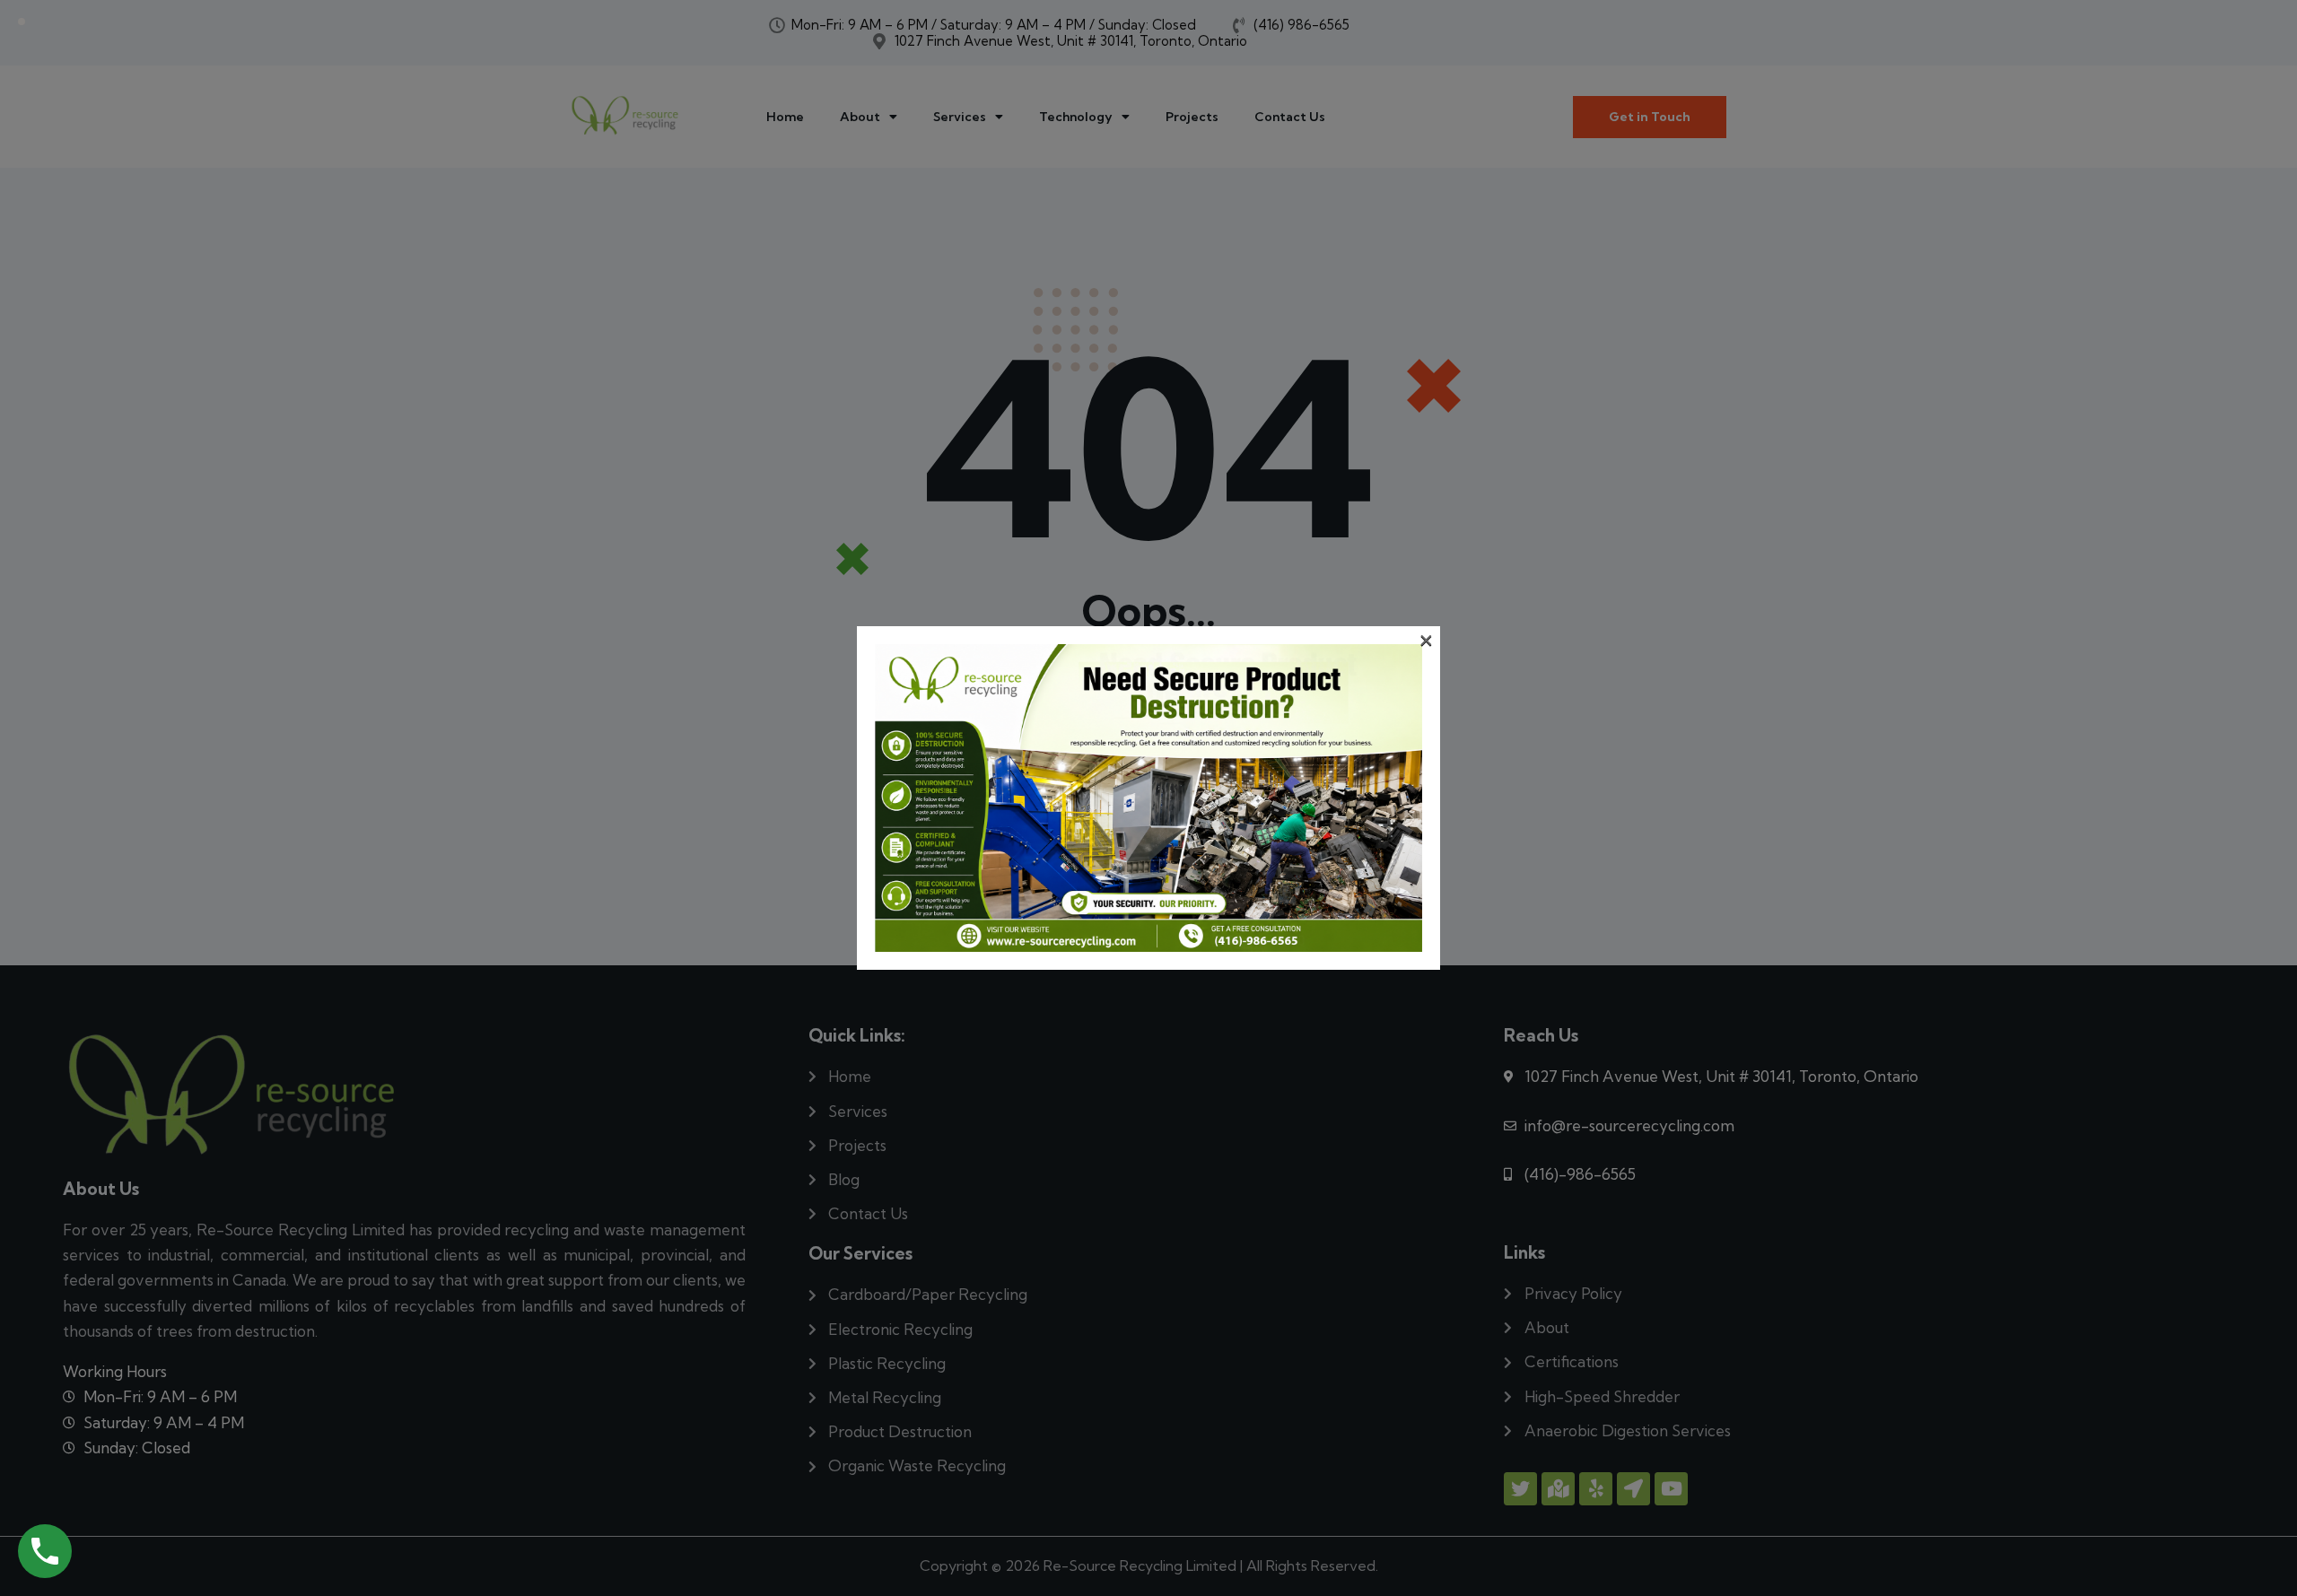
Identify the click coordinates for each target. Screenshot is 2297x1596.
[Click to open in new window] (45, 1551)
